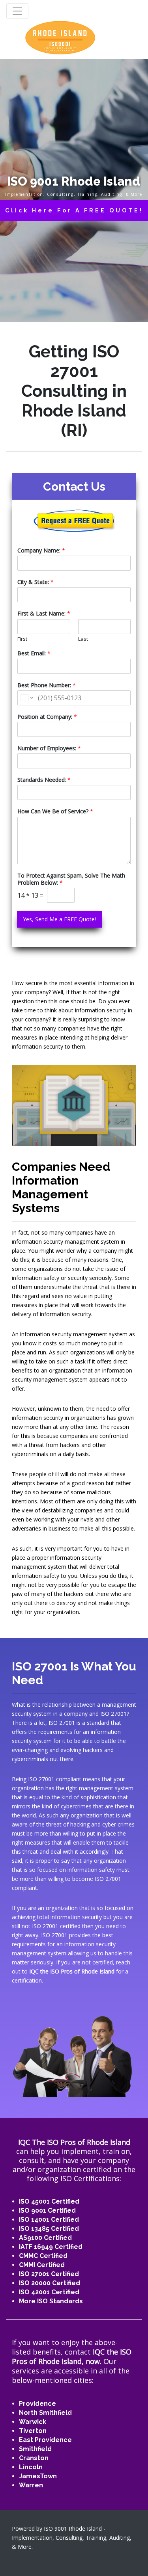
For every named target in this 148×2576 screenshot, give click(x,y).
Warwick (33, 2422)
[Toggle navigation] (17, 11)
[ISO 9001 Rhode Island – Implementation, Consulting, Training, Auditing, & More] (61, 37)
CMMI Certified (42, 2265)
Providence (37, 2404)
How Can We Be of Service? (55, 811)
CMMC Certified (43, 2256)
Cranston (34, 2458)
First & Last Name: (44, 614)
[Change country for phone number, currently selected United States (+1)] (26, 698)
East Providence (45, 2440)
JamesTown (38, 2476)
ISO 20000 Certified (50, 2283)
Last (83, 639)
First (22, 639)
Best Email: (34, 653)
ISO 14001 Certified (49, 2220)
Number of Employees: (49, 748)
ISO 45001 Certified (49, 2201)
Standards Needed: (44, 780)
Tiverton (33, 2431)
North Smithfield (45, 2413)
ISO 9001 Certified (47, 2211)
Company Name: (41, 551)
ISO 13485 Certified (49, 2229)
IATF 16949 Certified (51, 2247)
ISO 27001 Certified (49, 2274)
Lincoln (31, 2467)
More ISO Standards (51, 2301)
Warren (31, 2485)
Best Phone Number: (47, 685)
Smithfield (35, 2449)
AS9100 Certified (45, 2238)
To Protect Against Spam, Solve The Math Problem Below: (71, 879)
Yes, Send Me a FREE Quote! (59, 919)
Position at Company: (47, 717)
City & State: (36, 582)
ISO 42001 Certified (49, 2292)
